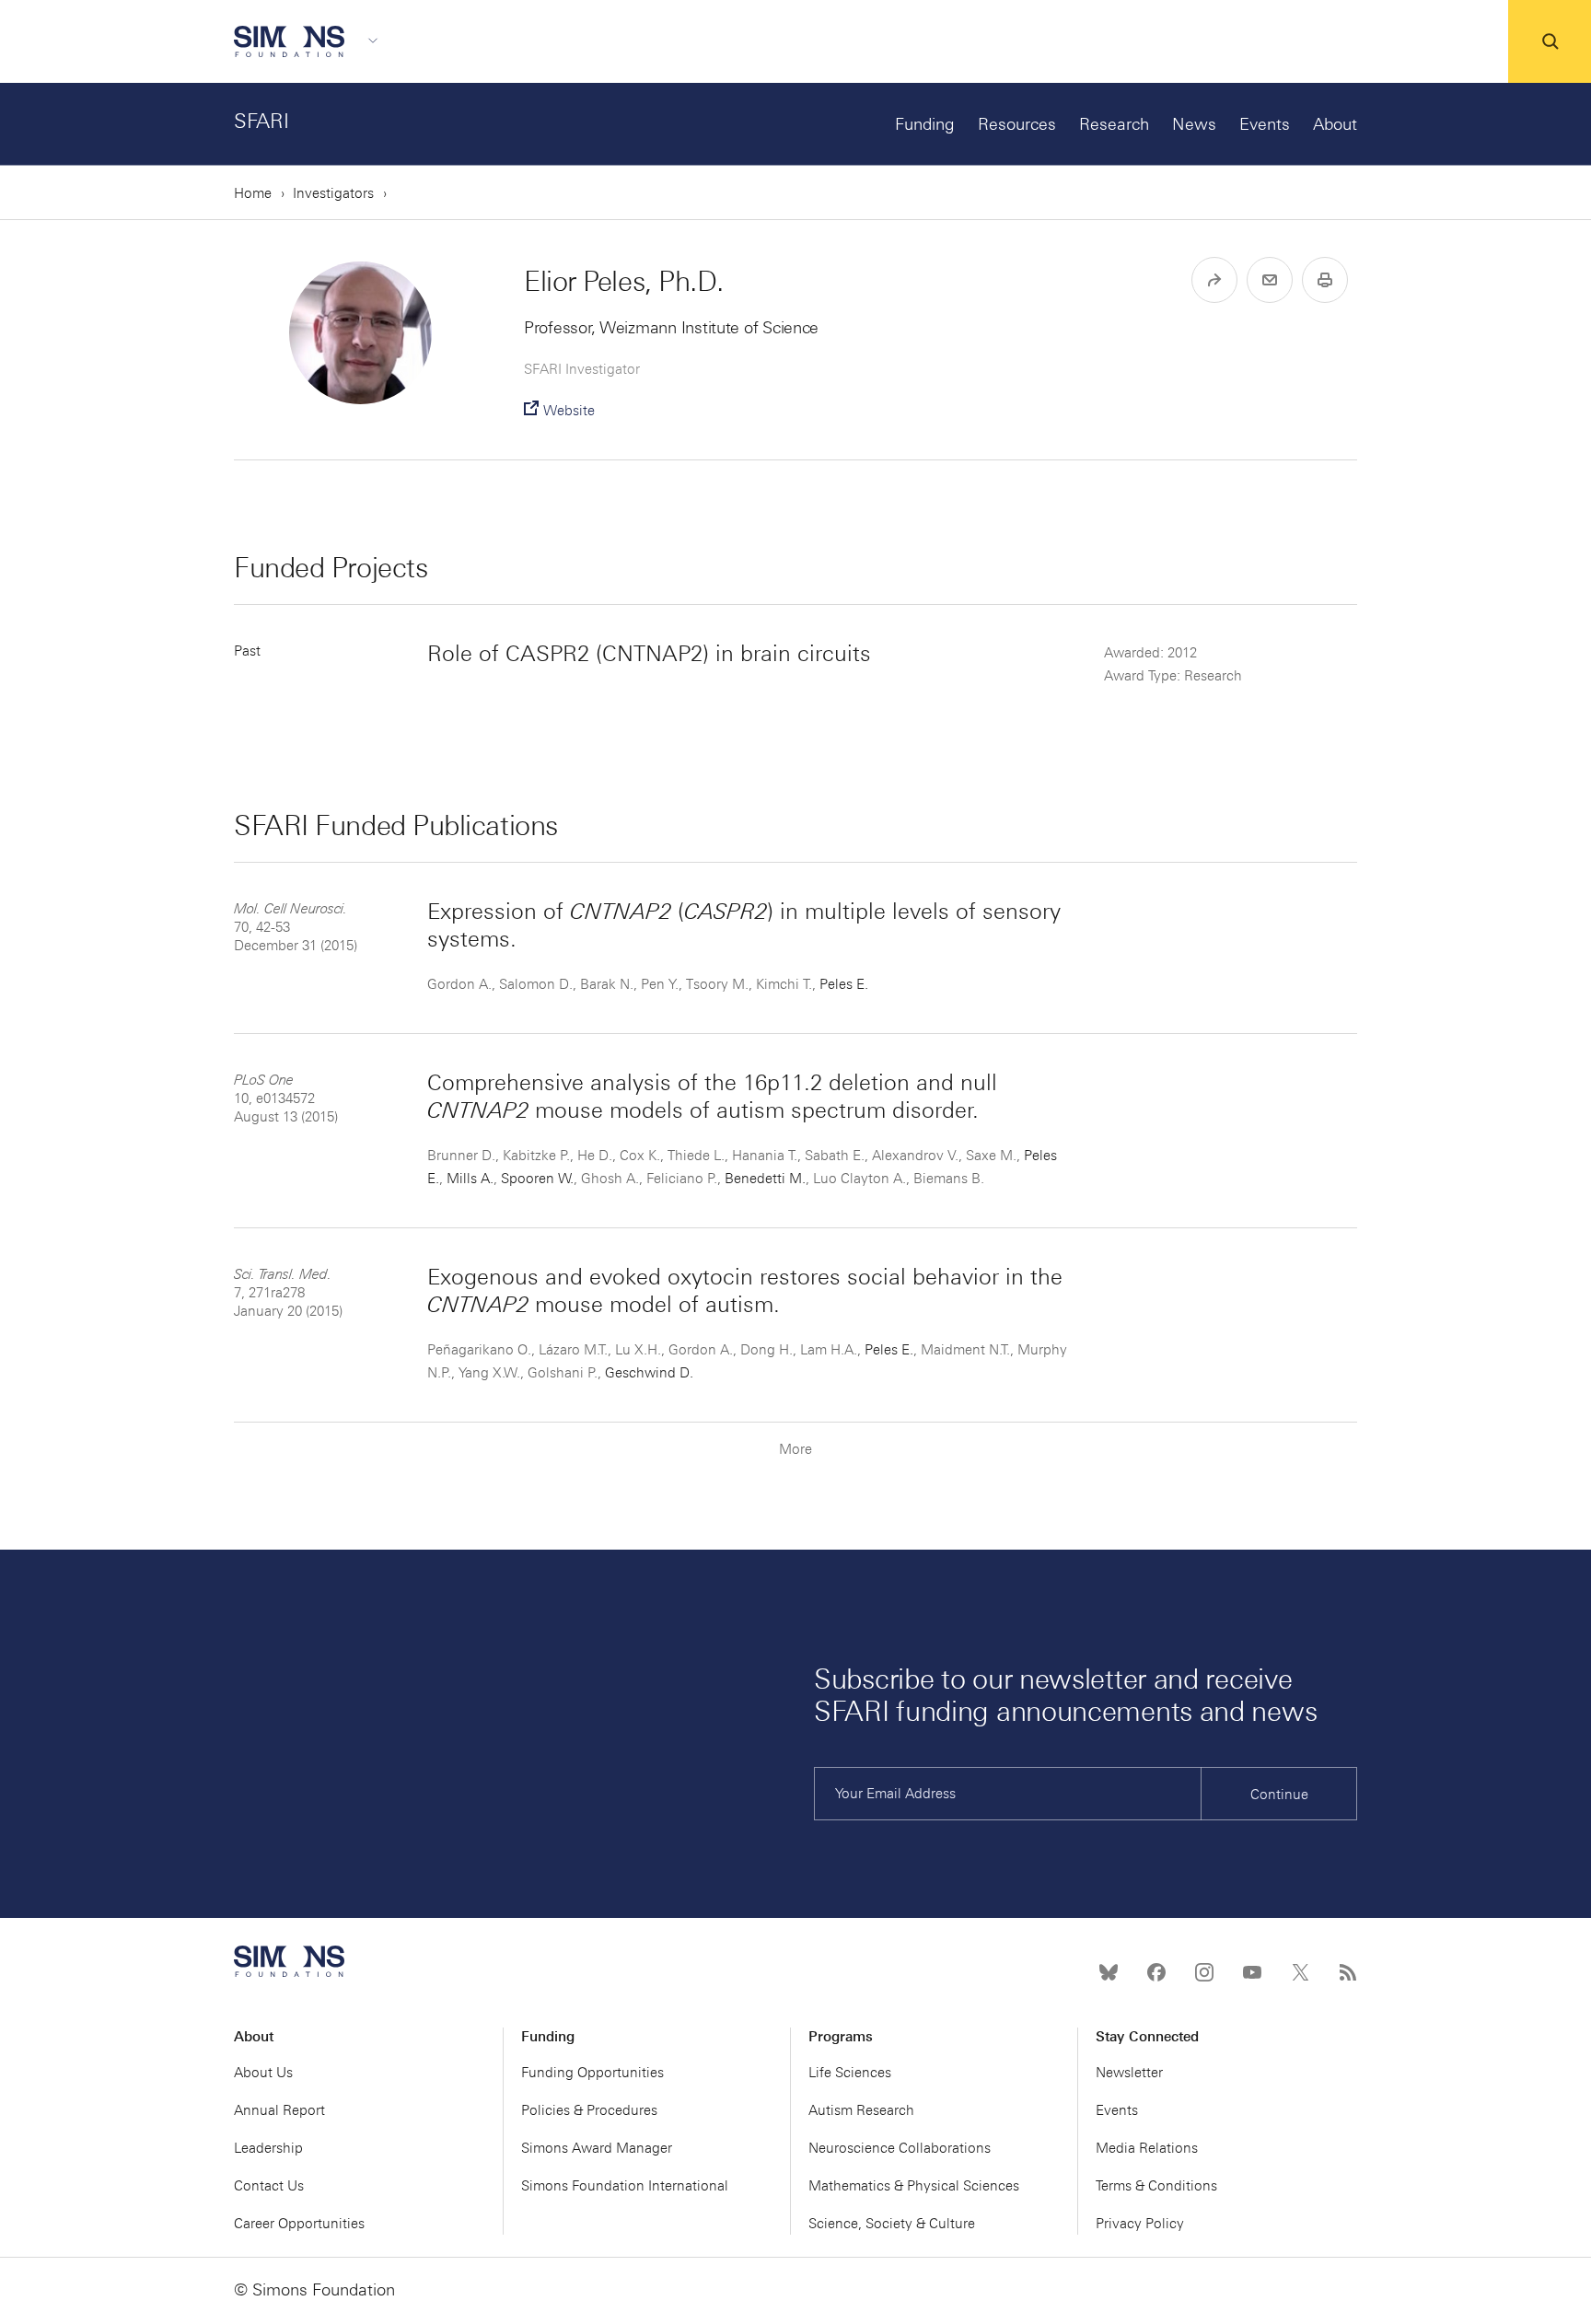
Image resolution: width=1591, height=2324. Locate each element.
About (1335, 124)
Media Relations (1147, 2148)
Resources (1017, 124)
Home (253, 193)
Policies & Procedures (589, 2110)
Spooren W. (537, 1179)
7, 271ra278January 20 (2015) (288, 1293)
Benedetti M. (765, 1179)
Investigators (333, 193)
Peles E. (844, 984)
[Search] (1550, 41)
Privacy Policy (1140, 2224)
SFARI (261, 121)
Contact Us (269, 2186)
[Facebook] (1156, 1972)
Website (569, 411)
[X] (1300, 1972)
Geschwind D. (649, 1373)
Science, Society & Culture (892, 2224)
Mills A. (470, 1179)
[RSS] (1348, 1972)
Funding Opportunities (592, 2073)
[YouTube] (1252, 1972)
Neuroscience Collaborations (900, 2148)
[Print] (1325, 280)
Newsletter (1129, 2073)
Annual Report (279, 2110)
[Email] (1270, 280)
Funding (925, 124)
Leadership (268, 2148)
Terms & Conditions (1156, 2186)
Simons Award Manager (597, 2148)
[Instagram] (1204, 1972)
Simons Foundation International (625, 2186)
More (795, 1449)
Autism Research (861, 2110)
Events (1265, 124)
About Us (263, 2073)
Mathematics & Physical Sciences (914, 2186)
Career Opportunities (299, 2224)
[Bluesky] (1109, 1972)
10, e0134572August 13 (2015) (286, 1098)
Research (1114, 124)
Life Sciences (850, 2073)
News (1194, 124)
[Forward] (1214, 280)
